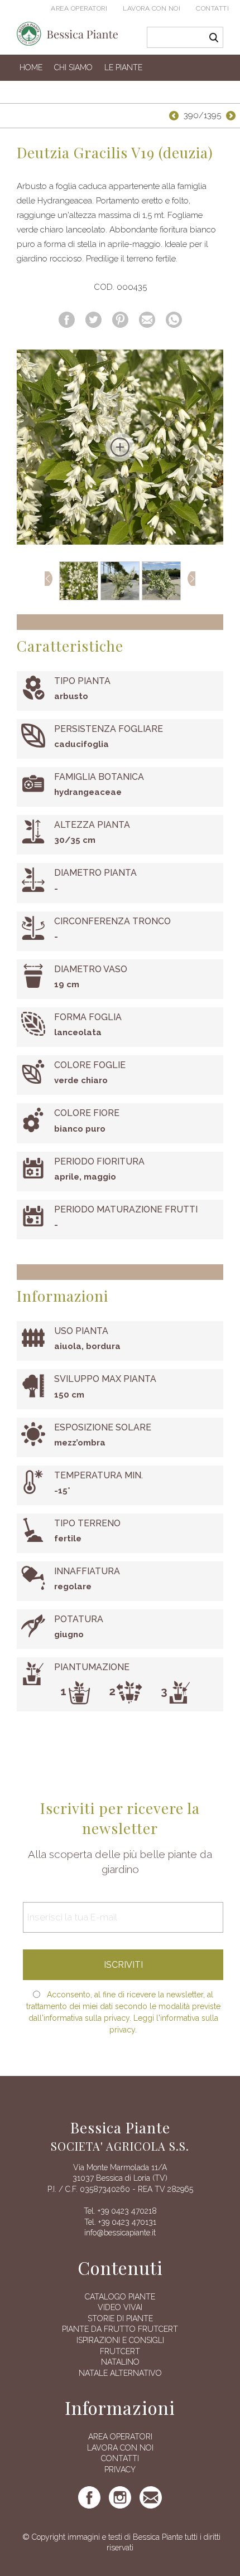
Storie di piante (120, 2318)
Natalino (120, 2362)
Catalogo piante (120, 2297)
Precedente (173, 116)
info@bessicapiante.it (120, 2233)
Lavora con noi (152, 8)
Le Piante (123, 67)
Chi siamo (73, 67)
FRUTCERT (120, 2351)
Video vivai (120, 2307)
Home (31, 67)
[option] (120, 447)
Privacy (120, 2470)
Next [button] (191, 579)
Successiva (232, 116)
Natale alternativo (120, 2373)
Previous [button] (49, 579)
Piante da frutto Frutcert (120, 2329)
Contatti (212, 8)
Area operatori (79, 8)
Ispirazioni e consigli (120, 2340)
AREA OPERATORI (120, 2437)
